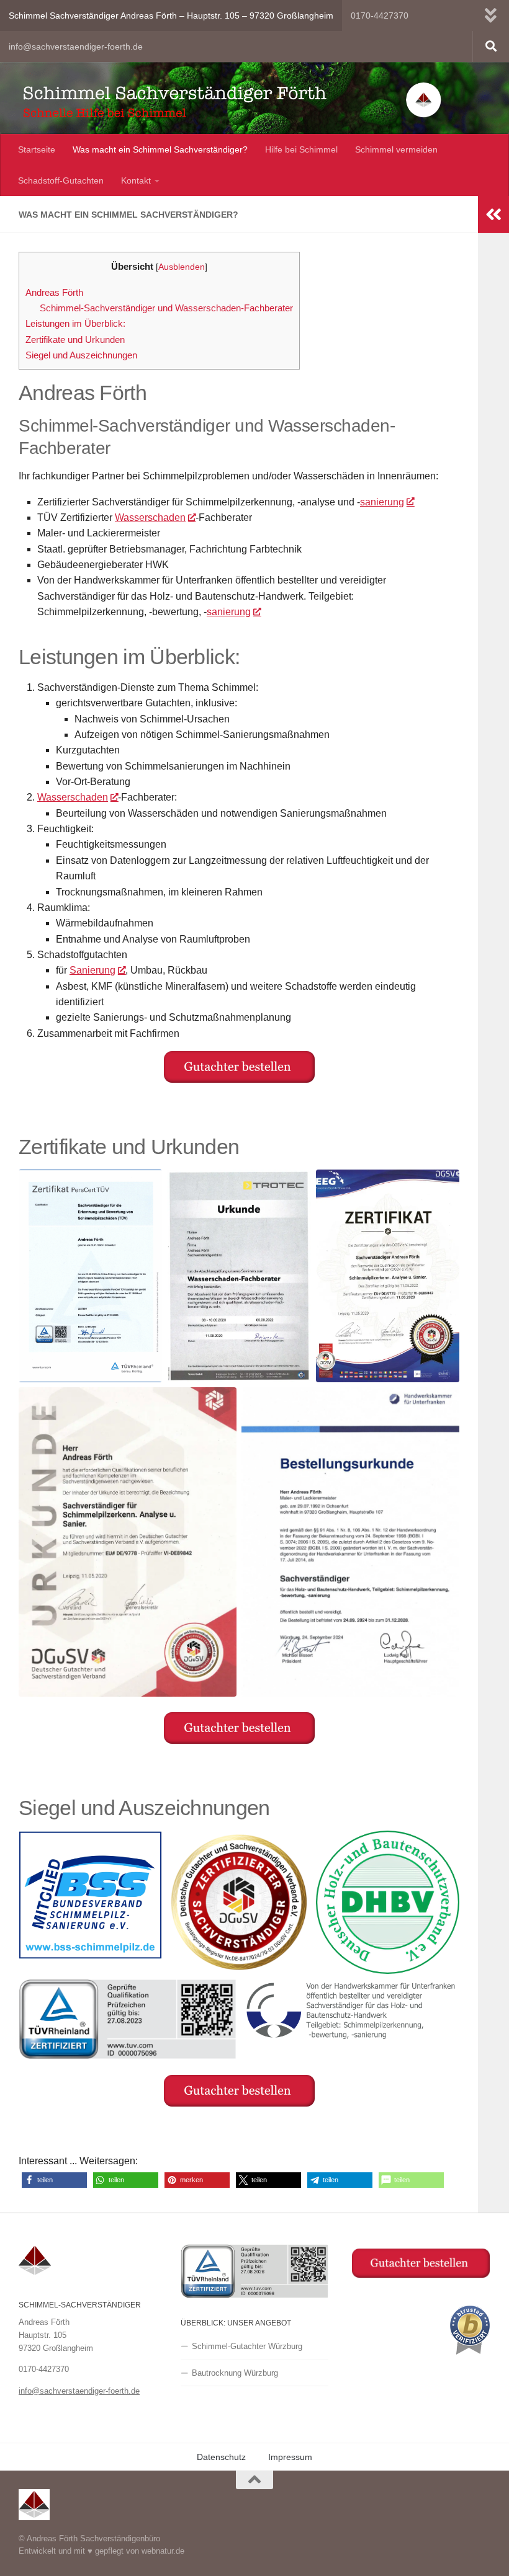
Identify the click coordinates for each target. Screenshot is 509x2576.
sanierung (382, 502)
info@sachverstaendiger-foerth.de (76, 47)
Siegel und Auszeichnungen (81, 355)
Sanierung (92, 970)
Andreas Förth (54, 292)
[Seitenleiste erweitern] (493, 215)
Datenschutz (221, 2457)
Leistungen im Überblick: (75, 323)
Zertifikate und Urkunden (75, 340)
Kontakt (136, 180)
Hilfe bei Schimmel (301, 149)
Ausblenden (182, 267)
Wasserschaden (150, 517)
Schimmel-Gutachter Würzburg (247, 2346)
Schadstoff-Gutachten (61, 180)
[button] (54, 2180)
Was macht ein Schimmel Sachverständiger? (160, 149)
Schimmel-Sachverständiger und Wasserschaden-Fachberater (166, 308)
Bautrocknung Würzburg (235, 2373)
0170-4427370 (380, 16)
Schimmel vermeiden (396, 149)
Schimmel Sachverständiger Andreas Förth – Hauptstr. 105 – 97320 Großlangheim (171, 16)
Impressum (290, 2457)
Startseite (37, 149)
